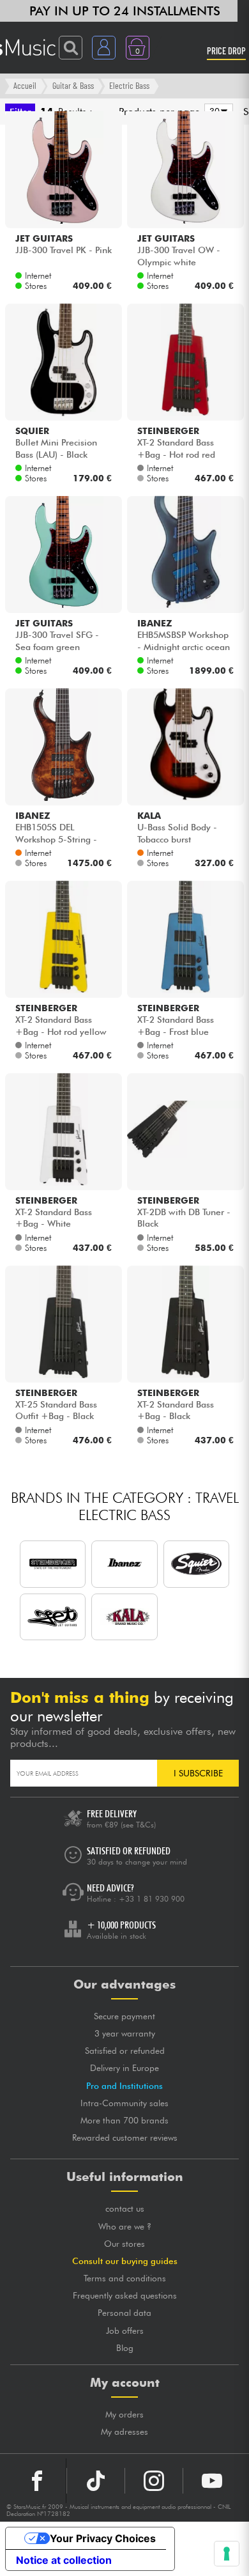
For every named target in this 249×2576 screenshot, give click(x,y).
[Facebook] (37, 2481)
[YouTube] (212, 2481)
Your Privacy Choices (103, 2538)
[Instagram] (154, 2481)
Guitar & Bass (73, 85)
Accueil (25, 85)
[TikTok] (96, 2481)
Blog (125, 2348)
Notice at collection (64, 2560)
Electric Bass (129, 85)
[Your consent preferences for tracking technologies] (227, 2554)
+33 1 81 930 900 (152, 1899)
